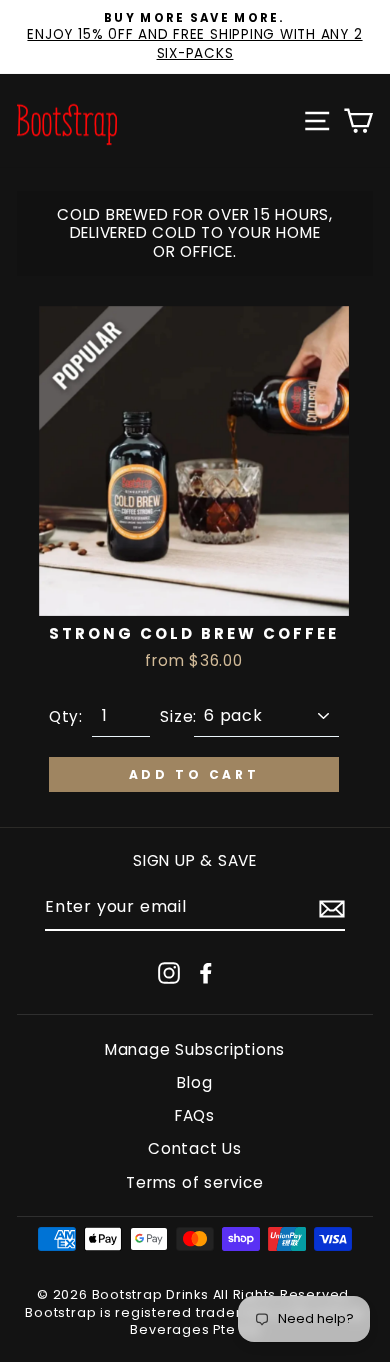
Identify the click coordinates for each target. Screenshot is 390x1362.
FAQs (195, 1115)
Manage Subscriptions (195, 1049)
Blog (194, 1082)
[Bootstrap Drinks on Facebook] (206, 972)
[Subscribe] (332, 909)
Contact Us (195, 1148)
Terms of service (194, 1182)
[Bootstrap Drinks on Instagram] (169, 972)
